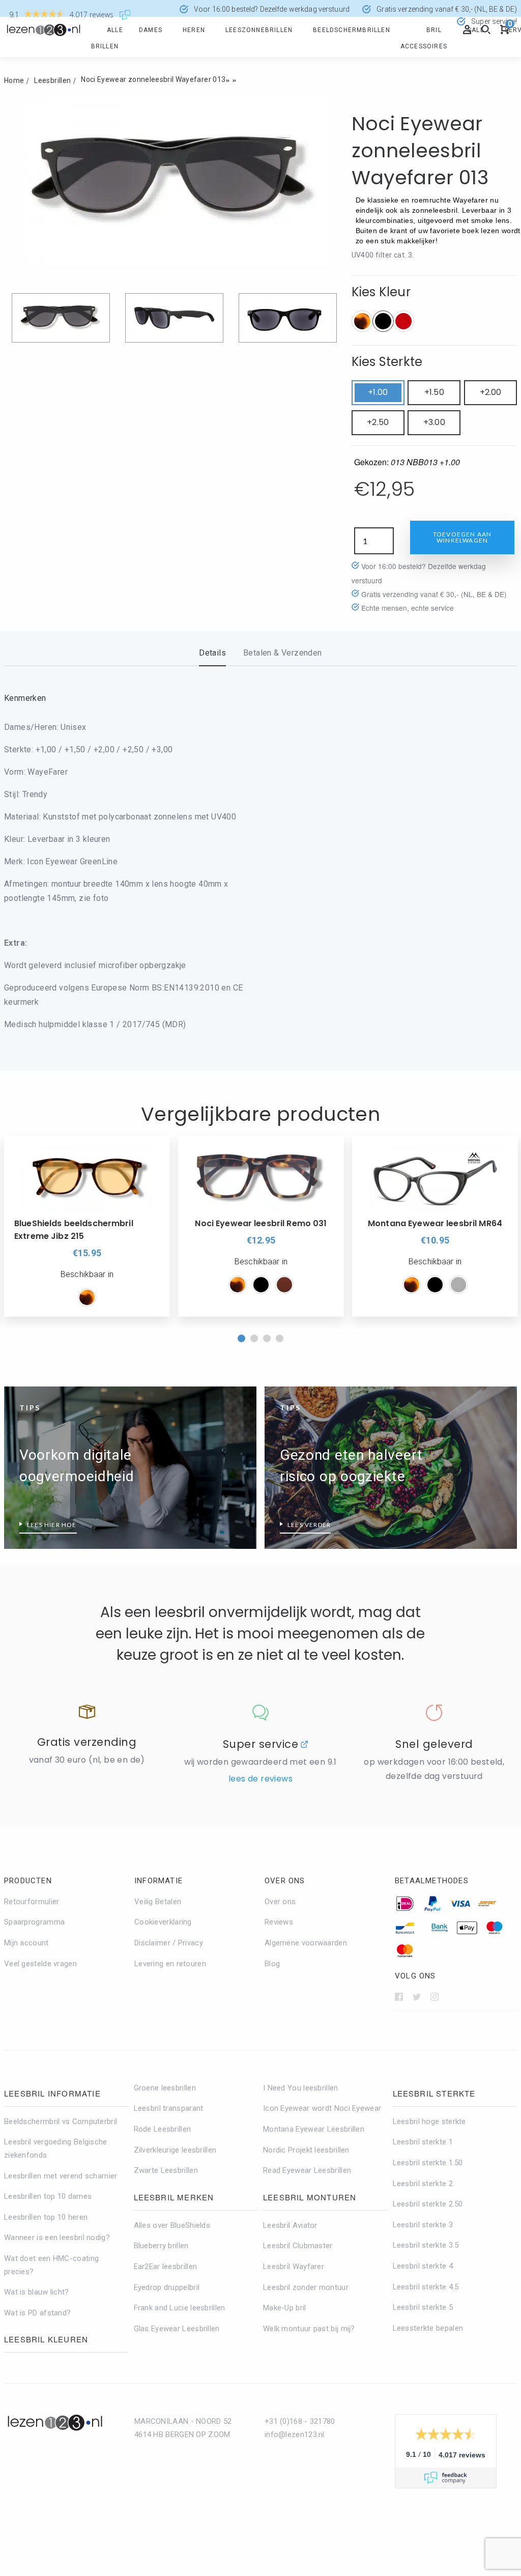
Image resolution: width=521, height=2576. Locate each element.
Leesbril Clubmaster (298, 2246)
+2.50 (378, 422)
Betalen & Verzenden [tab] (283, 653)
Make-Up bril (285, 2308)
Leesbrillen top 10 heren (46, 2217)
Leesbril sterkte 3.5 (426, 2245)
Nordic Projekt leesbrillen (306, 2150)
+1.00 (378, 392)
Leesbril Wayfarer (294, 2267)
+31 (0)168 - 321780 (300, 2421)
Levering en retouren (170, 1964)
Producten (28, 1881)
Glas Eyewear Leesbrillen (177, 2329)
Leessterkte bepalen (428, 2328)
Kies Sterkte (387, 362)
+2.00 (491, 392)
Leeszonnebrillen (259, 30)
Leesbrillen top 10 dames (48, 2196)
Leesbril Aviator (290, 2225)
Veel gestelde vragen (40, 1964)
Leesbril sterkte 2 (423, 2184)
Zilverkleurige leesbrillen (175, 2150)
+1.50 (434, 392)
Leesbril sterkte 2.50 (428, 2204)
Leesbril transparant (169, 2108)
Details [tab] (212, 653)
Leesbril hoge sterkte (429, 2121)
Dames (151, 30)
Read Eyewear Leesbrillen (307, 2170)
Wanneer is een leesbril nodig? (57, 2238)
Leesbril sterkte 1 (423, 2142)
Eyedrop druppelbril (167, 2287)
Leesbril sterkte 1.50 (428, 2163)
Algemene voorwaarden (306, 1943)
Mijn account (26, 1943)
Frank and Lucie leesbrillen (180, 2308)
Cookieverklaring (163, 1922)
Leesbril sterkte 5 (423, 2307)
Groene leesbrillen (165, 2088)
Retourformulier (32, 1902)
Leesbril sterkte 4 (423, 2266)
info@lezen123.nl (295, 2435)
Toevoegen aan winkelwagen (462, 537)
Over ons (285, 1881)
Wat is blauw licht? (37, 2292)
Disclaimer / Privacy (169, 1943)
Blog (272, 1964)
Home (14, 80)
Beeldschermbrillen (352, 30)
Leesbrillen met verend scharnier (61, 2176)
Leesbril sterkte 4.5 (426, 2287)
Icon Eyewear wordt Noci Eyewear (322, 2108)
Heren (194, 30)
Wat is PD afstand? (37, 2313)
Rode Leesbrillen (163, 2129)
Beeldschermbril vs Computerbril (61, 2121)
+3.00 (434, 422)
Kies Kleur (381, 292)
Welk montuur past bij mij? (309, 2329)
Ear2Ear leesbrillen (166, 2267)
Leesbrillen (52, 80)
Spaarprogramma (34, 1922)
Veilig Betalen (158, 1902)
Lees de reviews (260, 1779)
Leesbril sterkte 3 (423, 2225)
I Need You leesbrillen (301, 2088)
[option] (87, 1226)
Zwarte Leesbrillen (166, 2170)
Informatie (158, 1881)
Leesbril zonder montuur (306, 2287)
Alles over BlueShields (172, 2225)
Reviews (279, 1922)
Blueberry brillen (161, 2246)
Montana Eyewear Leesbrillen (314, 2129)
